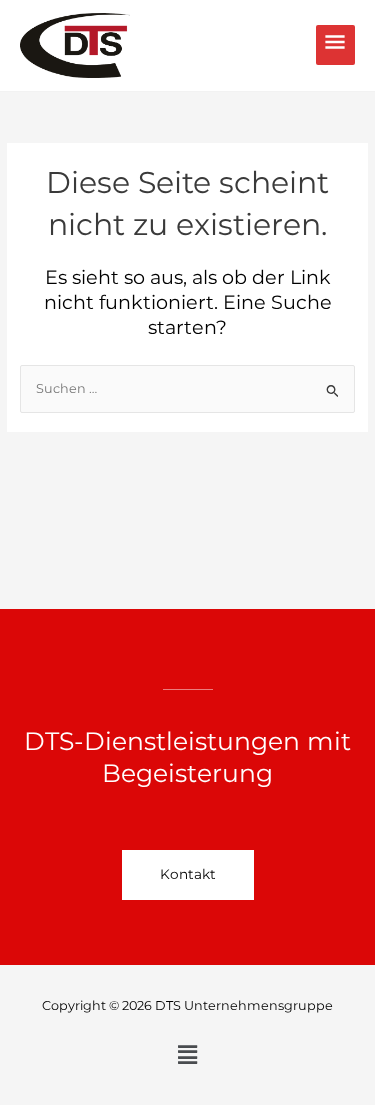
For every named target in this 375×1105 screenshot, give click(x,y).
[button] (187, 1056)
